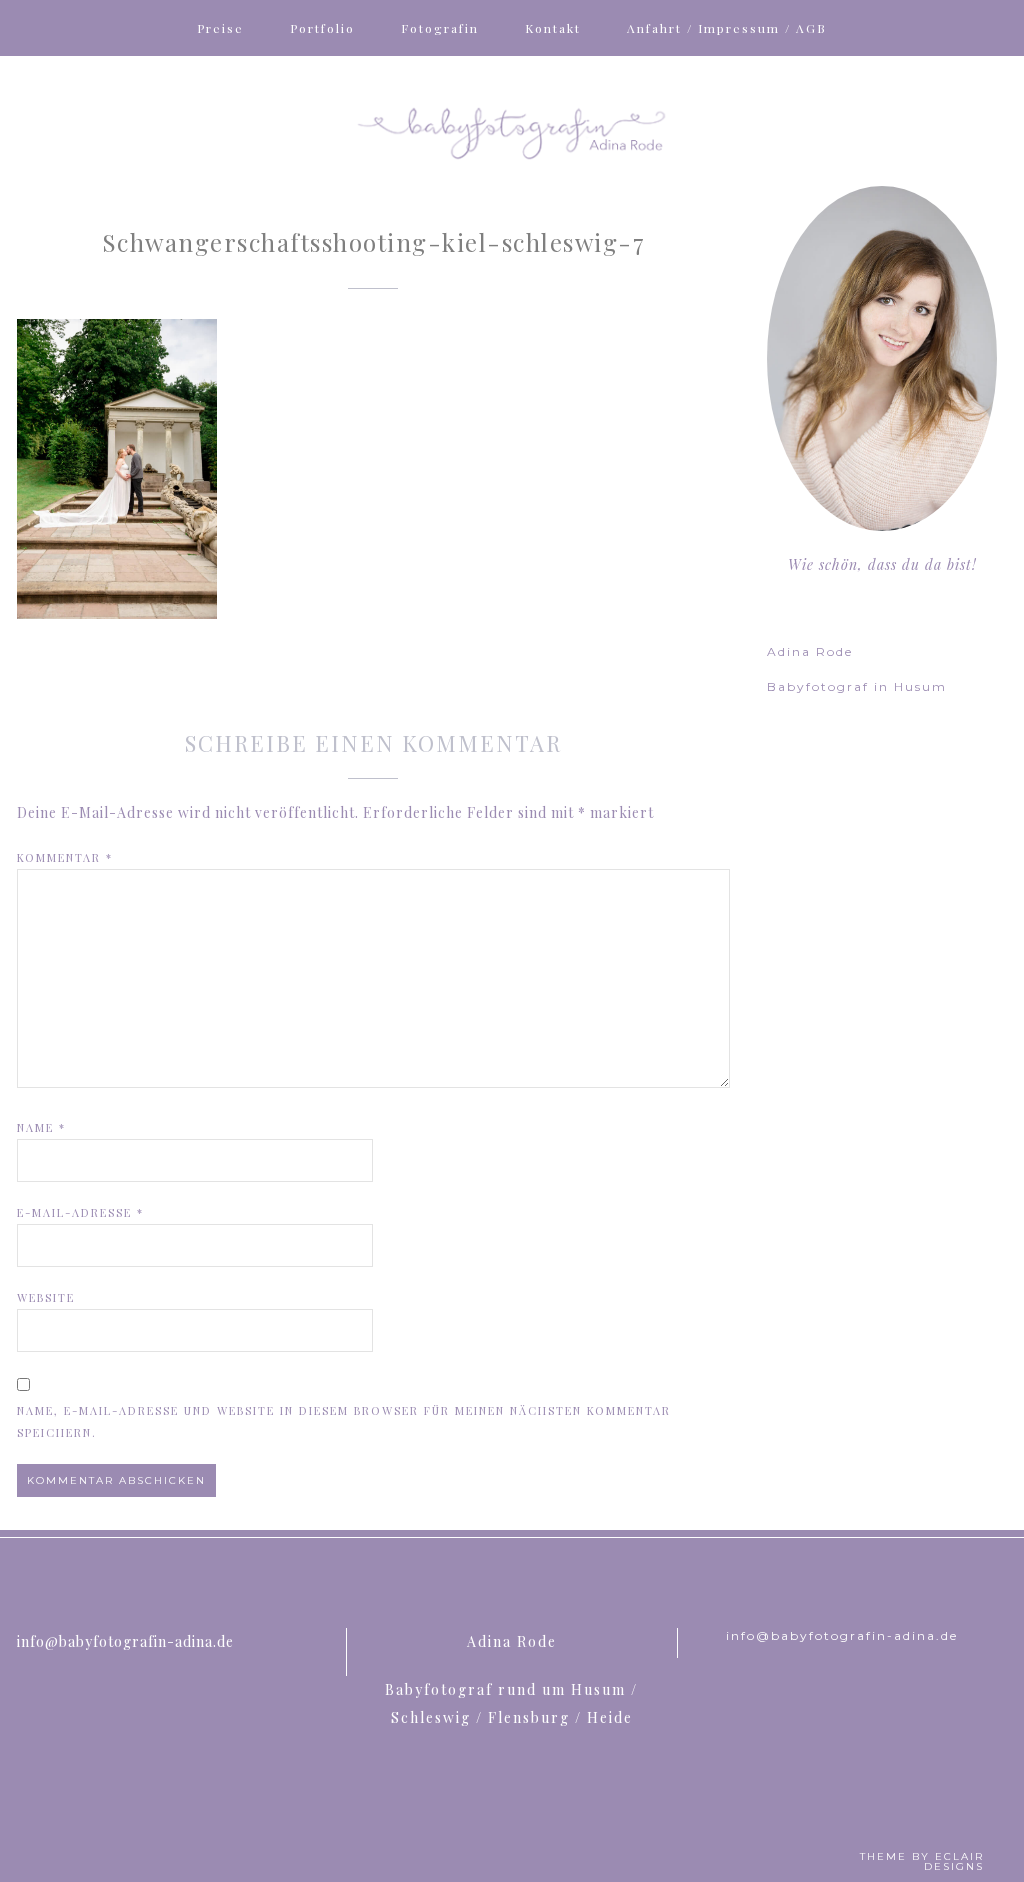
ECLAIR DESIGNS (954, 1861)
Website (46, 1297)
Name (41, 1127)
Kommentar (65, 857)
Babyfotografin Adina (512, 131)
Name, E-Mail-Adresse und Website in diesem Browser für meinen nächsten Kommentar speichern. (344, 1421)
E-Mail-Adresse (80, 1212)
